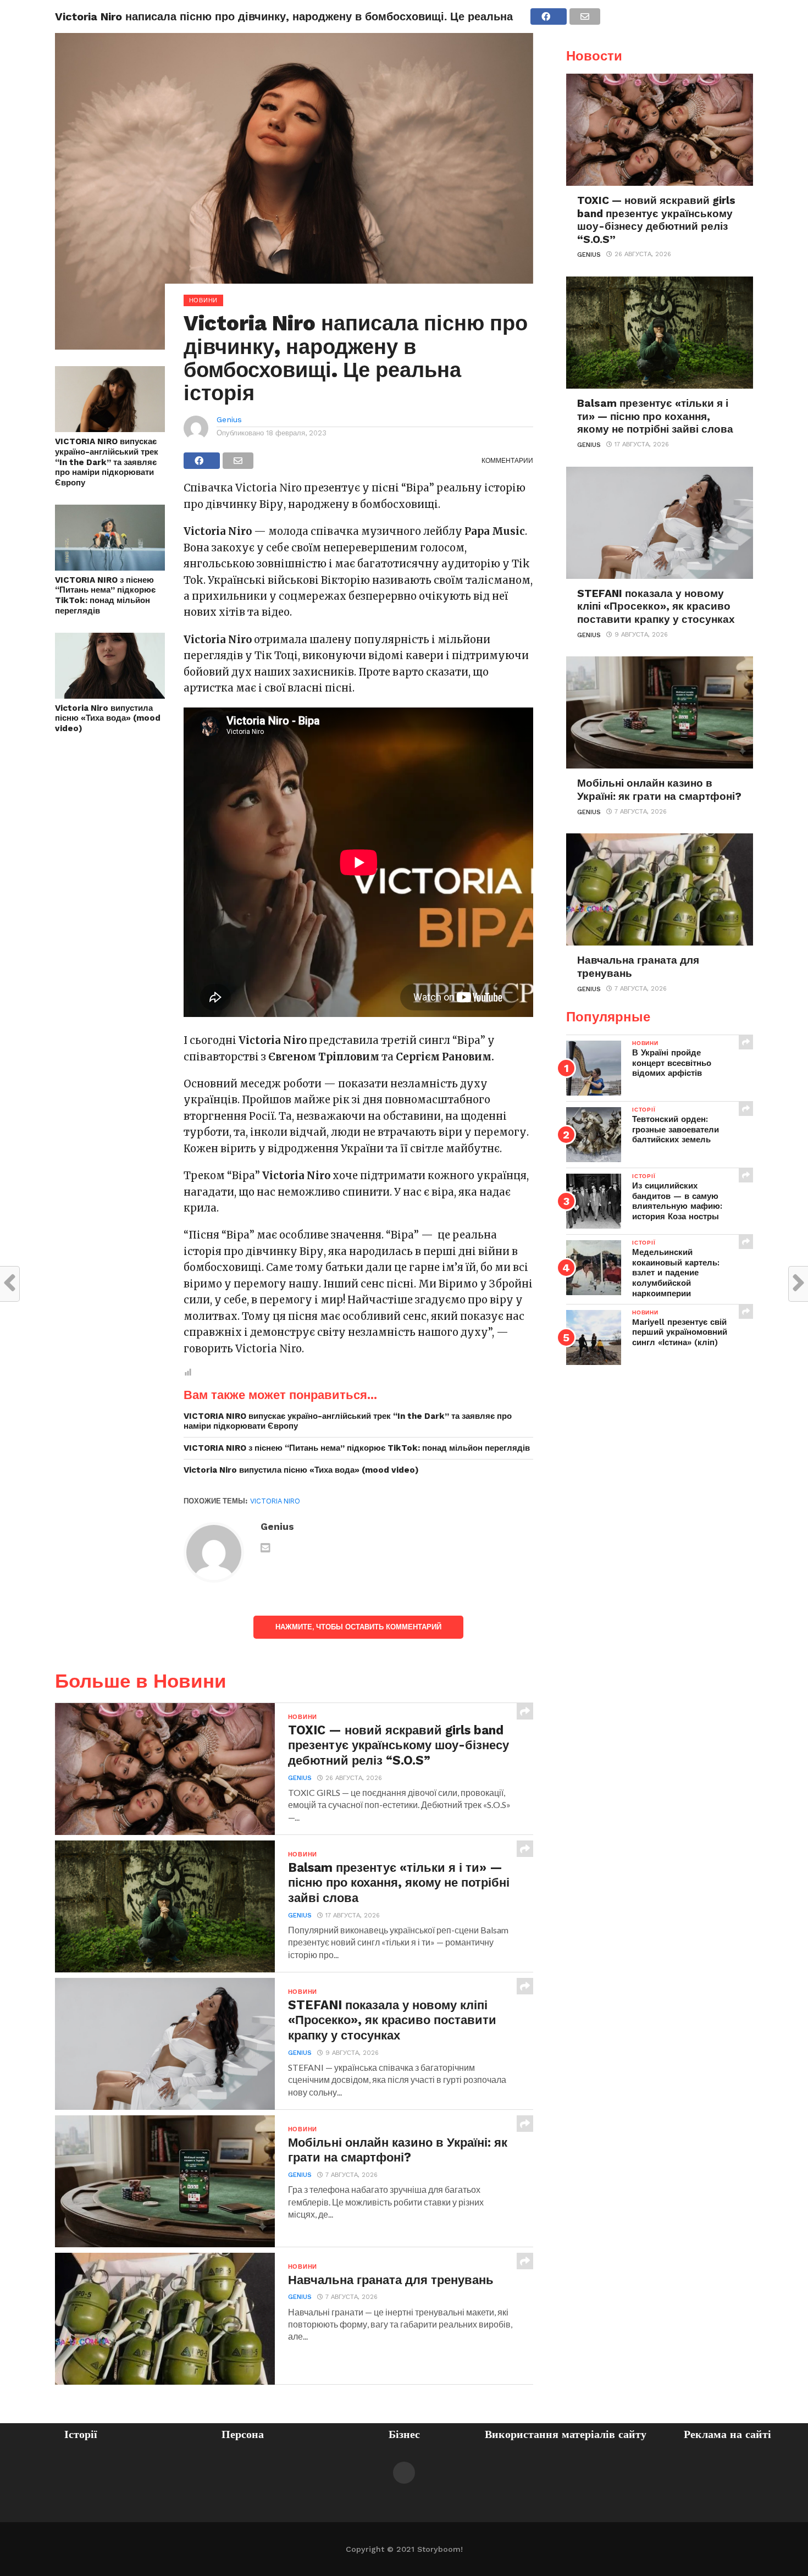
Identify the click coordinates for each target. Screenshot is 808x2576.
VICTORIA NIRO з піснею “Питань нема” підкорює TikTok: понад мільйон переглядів (105, 595)
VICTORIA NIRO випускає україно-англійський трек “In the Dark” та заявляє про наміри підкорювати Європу (107, 462)
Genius (229, 419)
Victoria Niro (275, 1501)
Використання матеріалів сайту (566, 2434)
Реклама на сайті (727, 2434)
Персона (243, 2434)
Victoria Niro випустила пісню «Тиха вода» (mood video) (108, 718)
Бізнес (404, 2434)
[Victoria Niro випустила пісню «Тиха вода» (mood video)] (110, 695)
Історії (81, 2434)
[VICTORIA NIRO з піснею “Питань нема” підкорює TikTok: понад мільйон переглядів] (110, 567)
